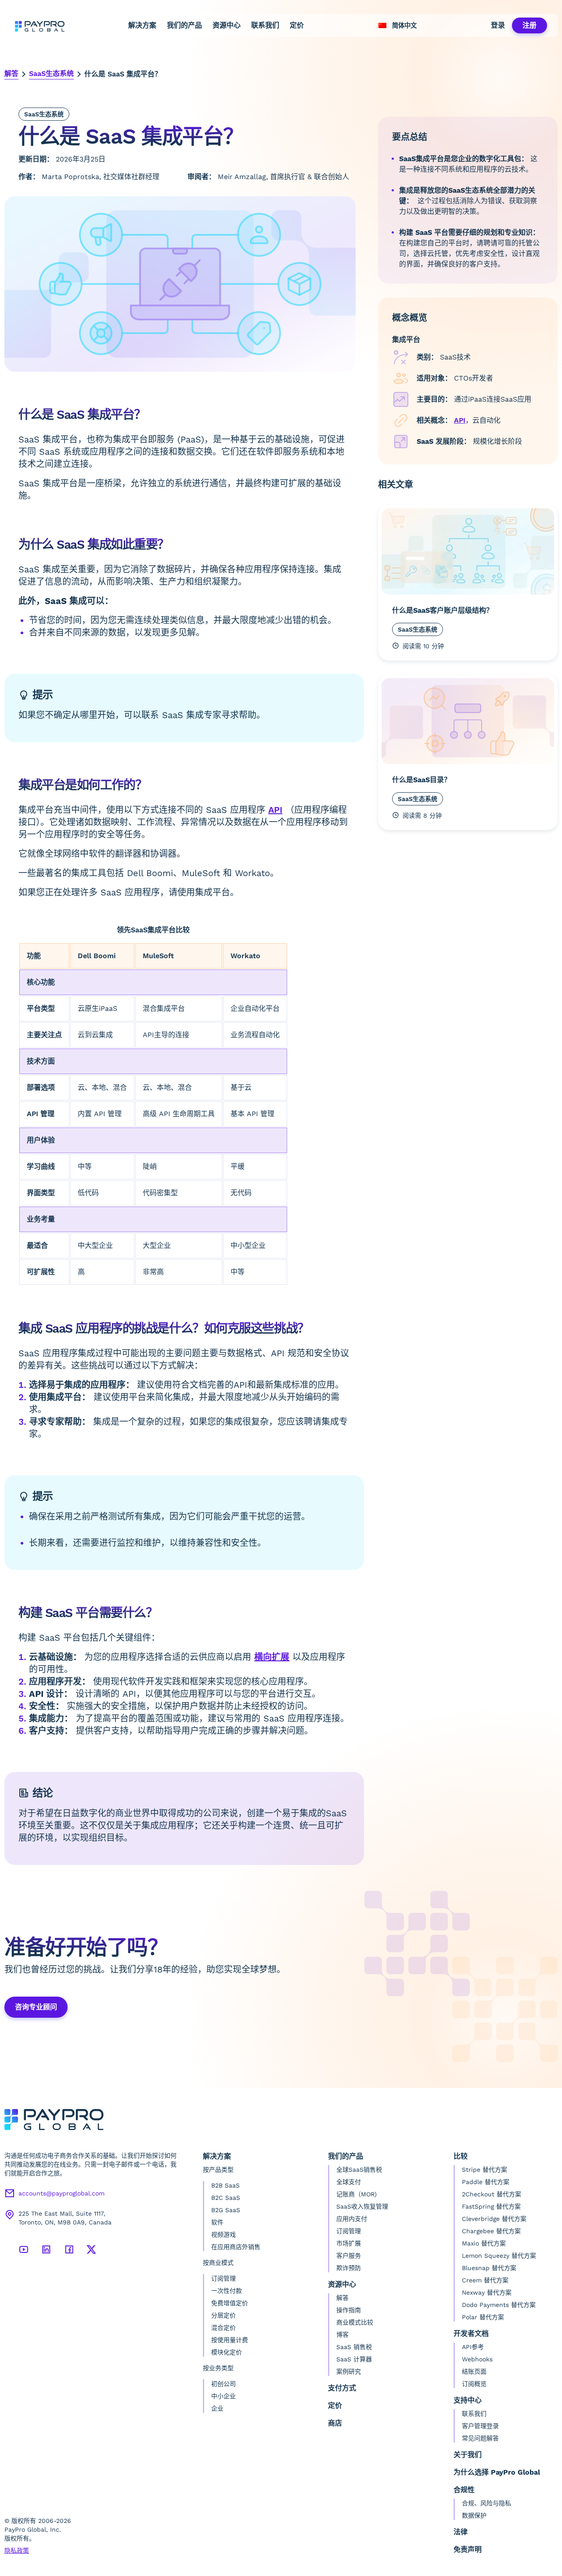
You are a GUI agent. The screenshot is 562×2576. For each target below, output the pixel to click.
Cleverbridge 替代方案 (494, 2219)
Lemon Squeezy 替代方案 (499, 2256)
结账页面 (474, 2371)
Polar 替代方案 (483, 2317)
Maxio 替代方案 (484, 2243)
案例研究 (349, 2371)
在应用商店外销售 (236, 2247)
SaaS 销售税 (354, 2347)
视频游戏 (223, 2235)
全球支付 (349, 2182)
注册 (530, 25)
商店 (335, 2423)
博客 (342, 2335)
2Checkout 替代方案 (492, 2194)
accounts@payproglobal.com (61, 2193)
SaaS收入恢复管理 (362, 2206)
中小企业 (223, 2396)
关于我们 (468, 2455)
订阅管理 (223, 2278)
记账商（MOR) (357, 2194)
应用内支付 (352, 2219)
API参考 (473, 2347)
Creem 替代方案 (485, 2280)
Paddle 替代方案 (486, 2182)
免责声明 (468, 2549)
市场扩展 (349, 2243)
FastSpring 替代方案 (491, 2206)
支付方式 (342, 2388)
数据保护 (474, 2515)
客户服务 (349, 2256)
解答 (11, 74)
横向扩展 (272, 1657)
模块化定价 (227, 2352)
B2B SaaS (225, 2185)
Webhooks (477, 2359)
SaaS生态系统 (51, 74)
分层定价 (223, 2315)
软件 (217, 2222)
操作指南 (349, 2310)
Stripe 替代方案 (485, 2170)
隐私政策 (17, 2551)
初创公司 (223, 2384)
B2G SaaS (226, 2210)
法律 (461, 2532)
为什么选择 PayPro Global (497, 2472)
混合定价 (223, 2328)
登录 (498, 25)
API (275, 810)
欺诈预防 (349, 2268)
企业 (217, 2408)
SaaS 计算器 (354, 2359)
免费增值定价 (230, 2303)
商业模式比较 (355, 2322)
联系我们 (265, 25)
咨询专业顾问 (36, 2007)
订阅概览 (474, 2384)
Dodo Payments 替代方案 (499, 2305)
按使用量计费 (230, 2340)
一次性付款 (227, 2291)
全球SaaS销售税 (359, 2170)
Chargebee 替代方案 (491, 2231)
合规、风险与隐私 (486, 2503)
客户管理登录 (480, 2426)
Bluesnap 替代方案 (489, 2268)
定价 (297, 25)
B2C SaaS (226, 2198)
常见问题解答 (480, 2438)
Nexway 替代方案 (487, 2292)
